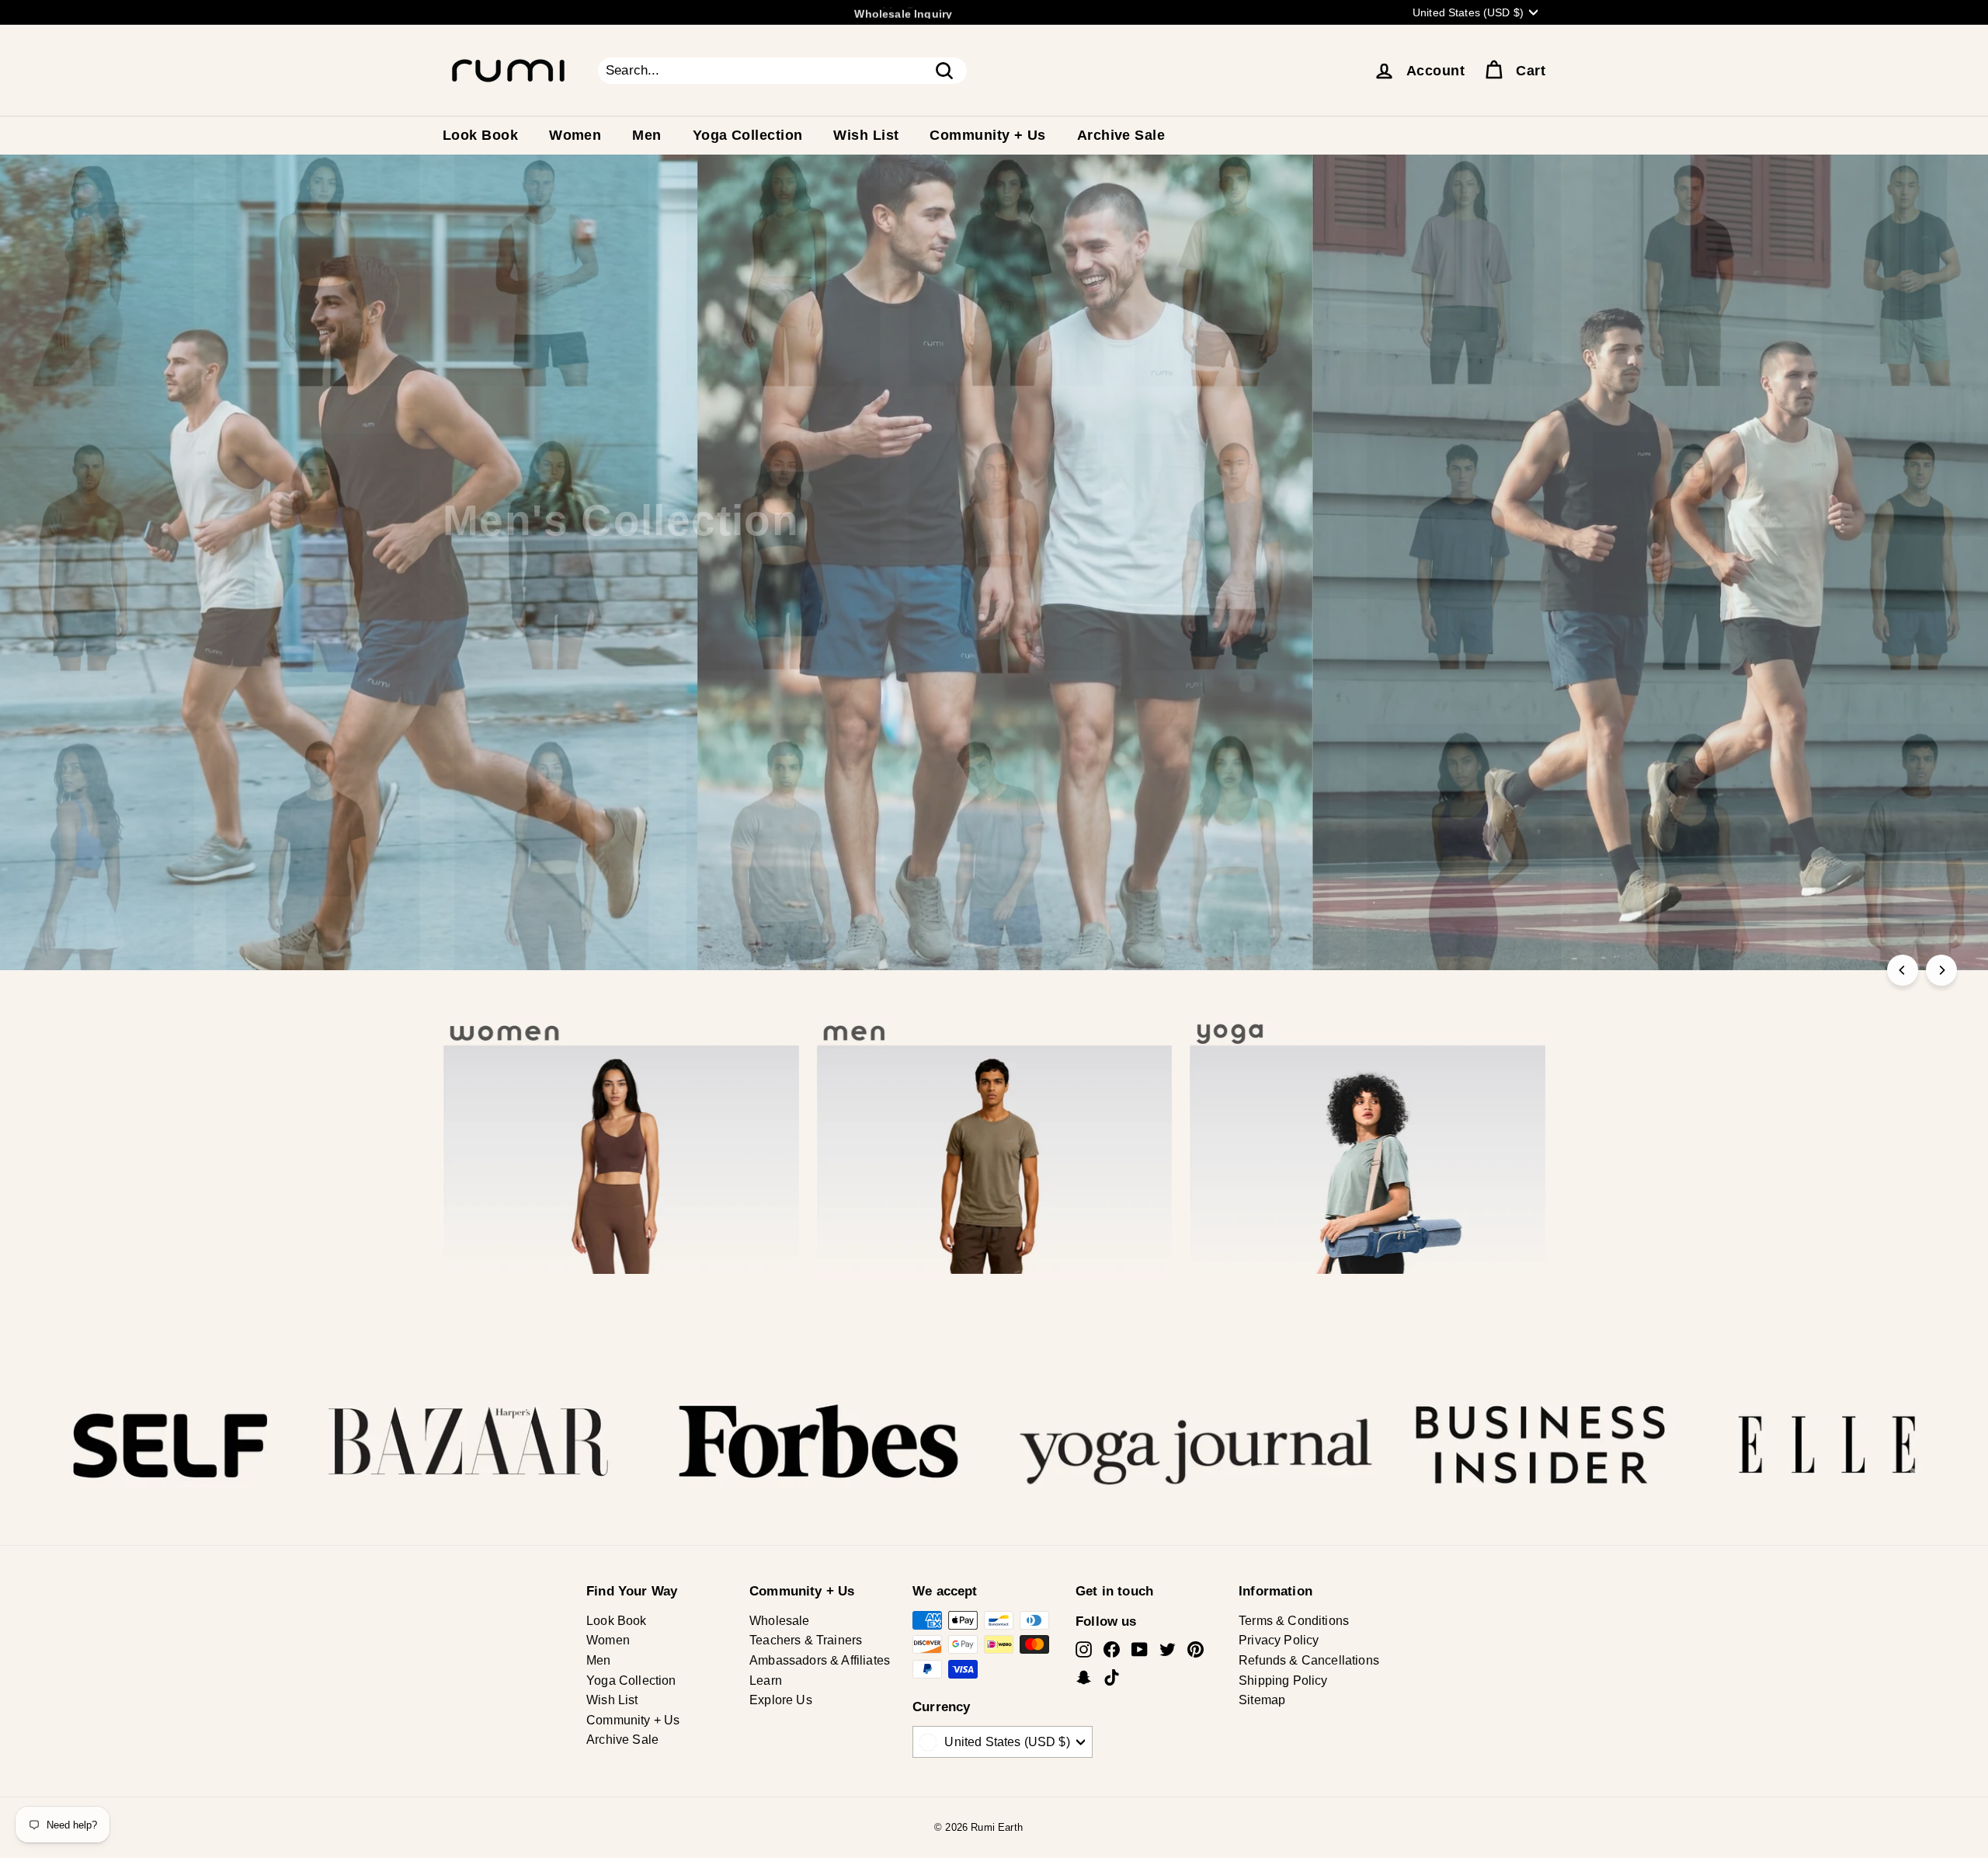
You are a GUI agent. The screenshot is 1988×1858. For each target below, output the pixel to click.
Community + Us (987, 135)
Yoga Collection (748, 135)
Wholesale (780, 1621)
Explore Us (781, 1700)
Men (646, 135)
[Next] (1941, 970)
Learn (766, 1681)
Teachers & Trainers (806, 1640)
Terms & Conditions (1294, 1621)
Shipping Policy (1283, 1681)
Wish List (866, 135)
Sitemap (1262, 1700)
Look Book (480, 135)
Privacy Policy (1279, 1640)
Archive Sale (1121, 135)
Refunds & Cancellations (1309, 1660)
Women (575, 135)
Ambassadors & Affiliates (820, 1660)
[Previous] (1903, 970)
